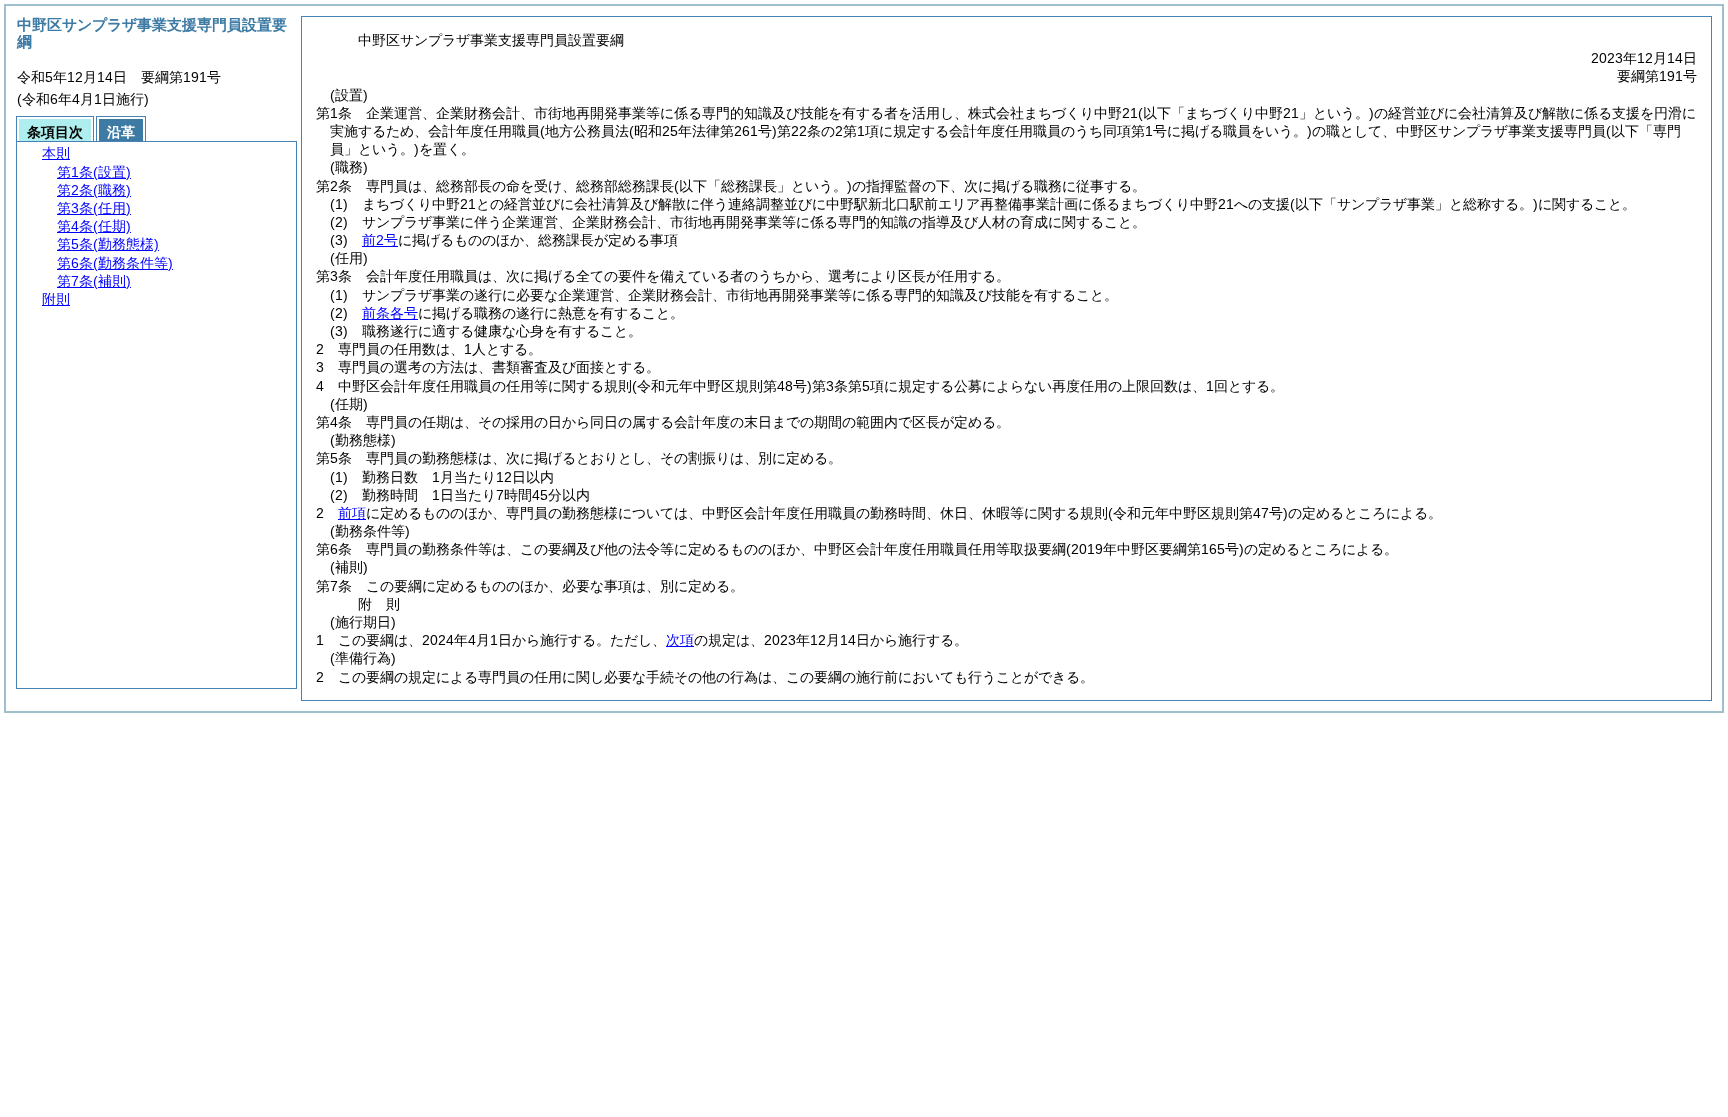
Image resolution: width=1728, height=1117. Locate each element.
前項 (352, 513)
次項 (680, 640)
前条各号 (390, 313)
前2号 (380, 240)
